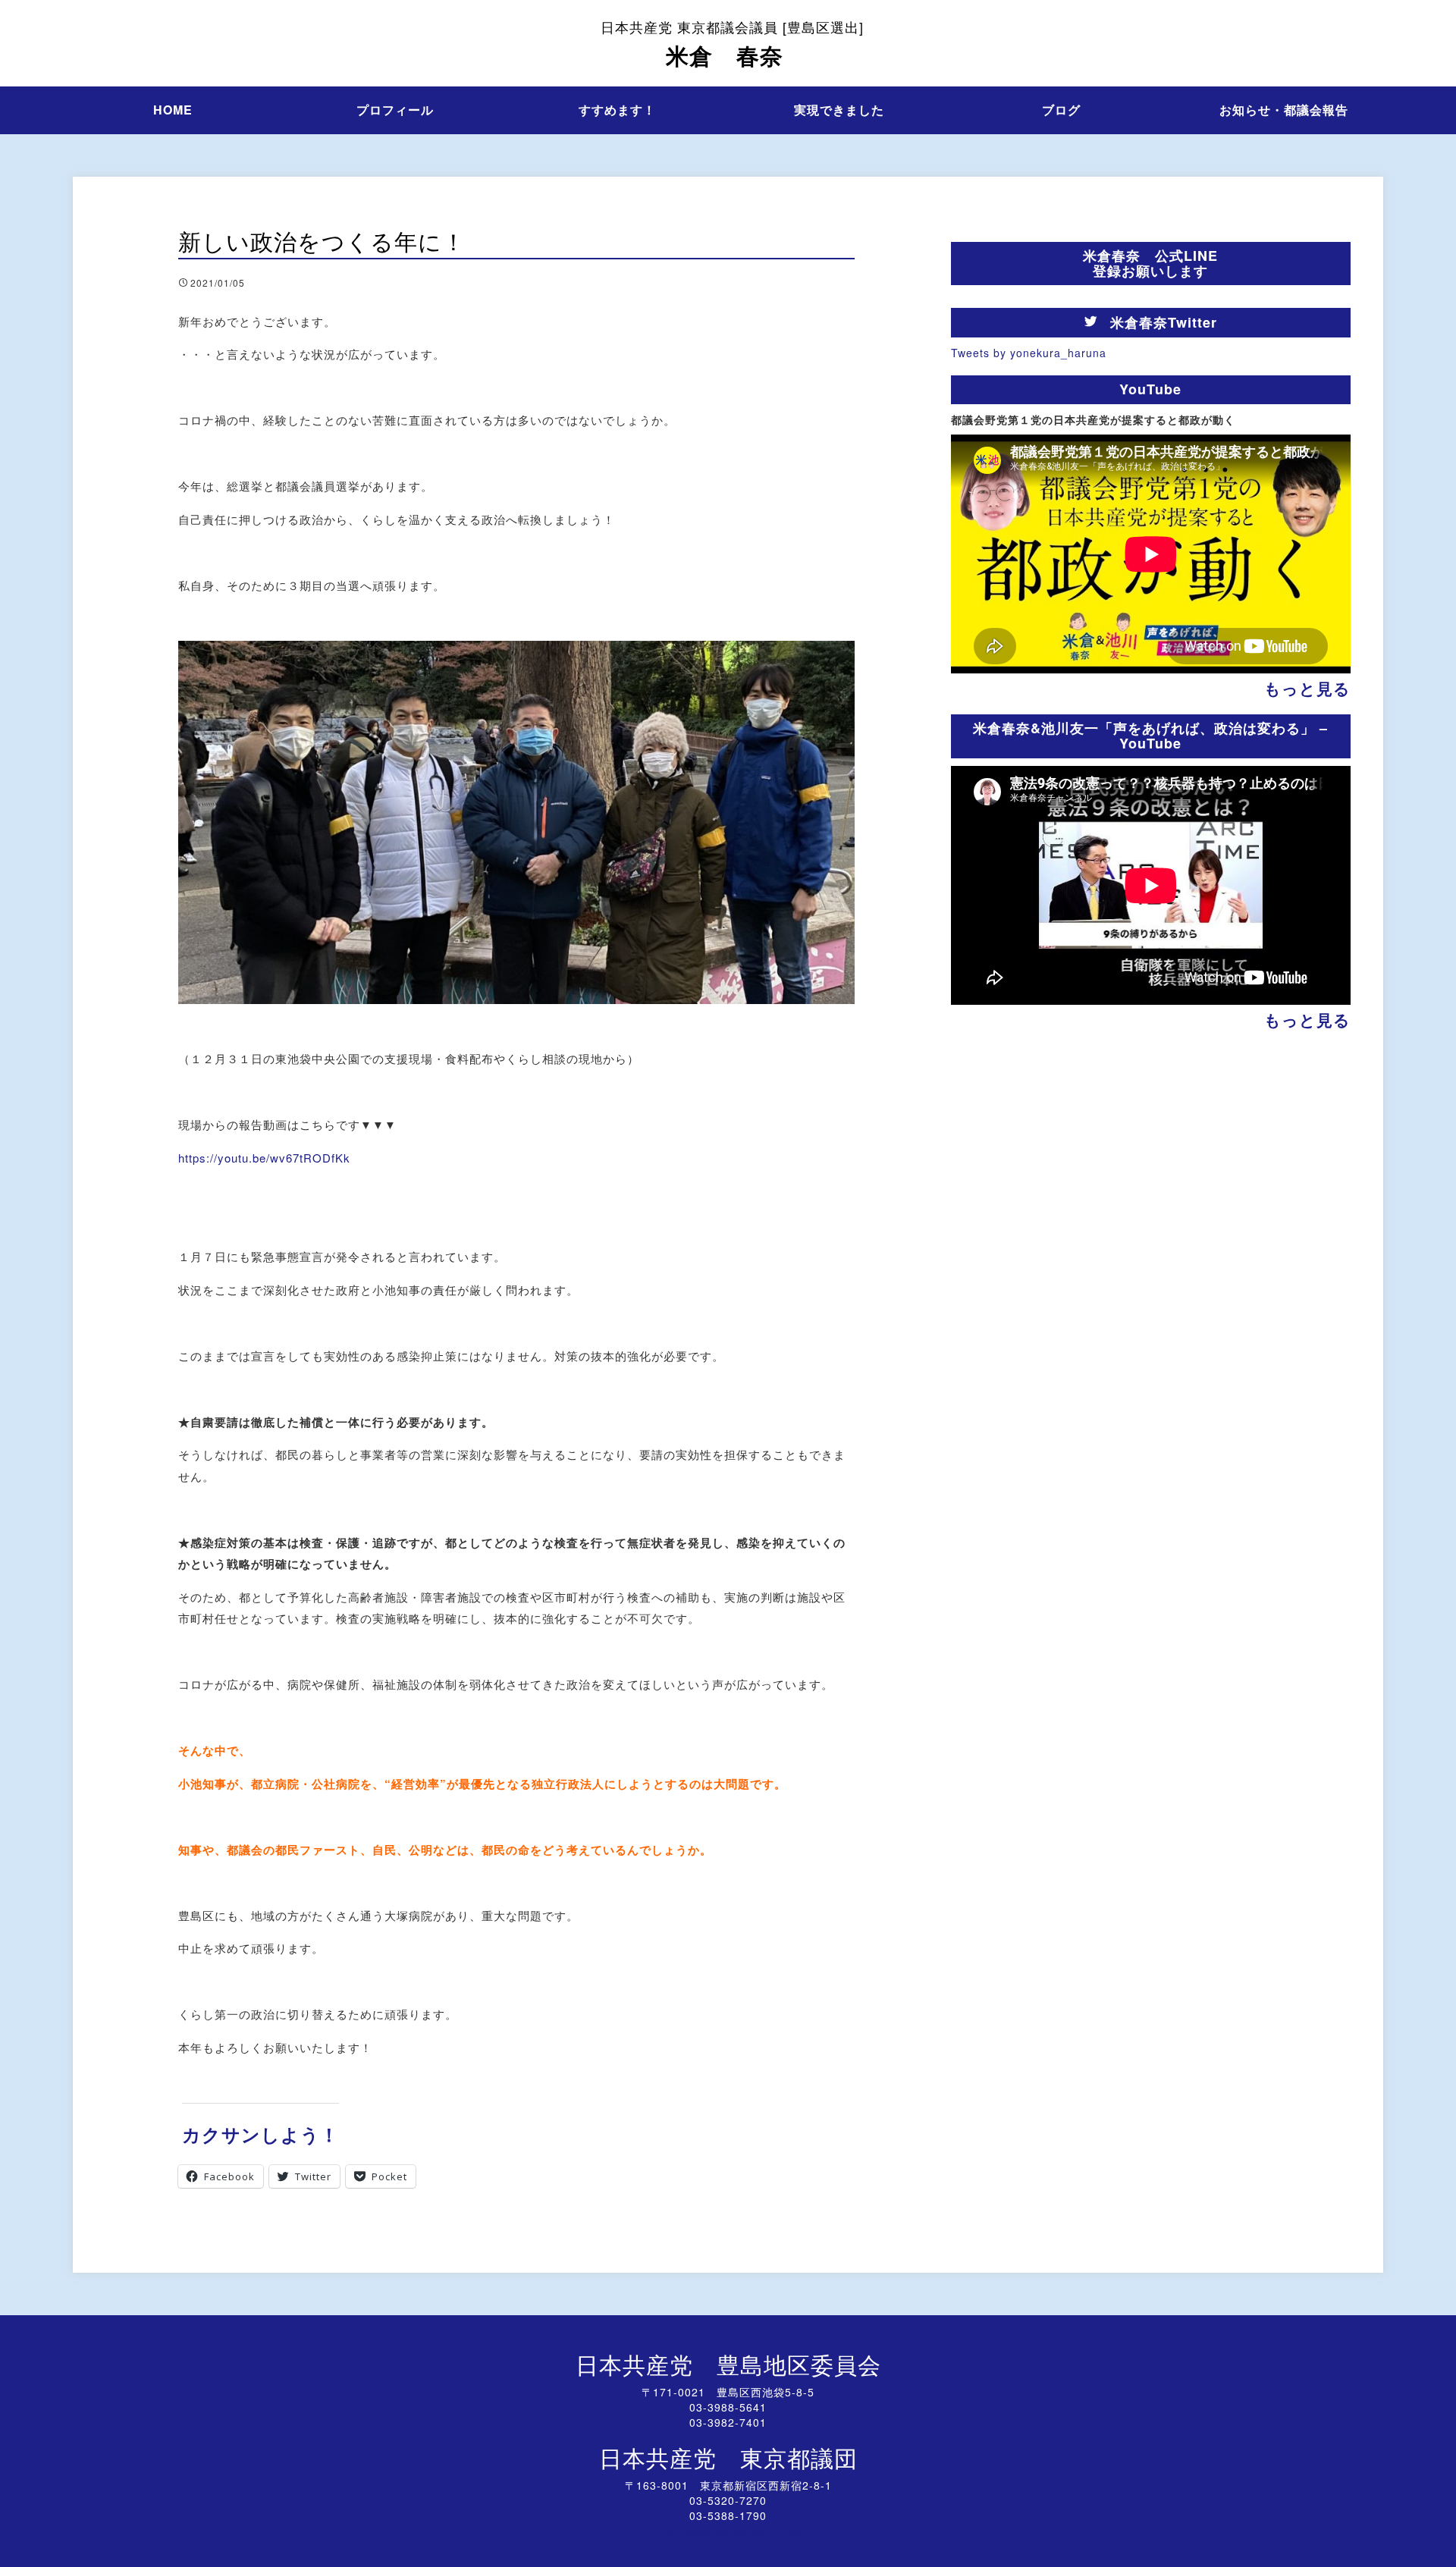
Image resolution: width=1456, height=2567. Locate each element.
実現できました (839, 110)
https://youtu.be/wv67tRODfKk (264, 1158)
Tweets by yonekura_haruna (1029, 353)
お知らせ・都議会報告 (1284, 110)
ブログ (1061, 110)
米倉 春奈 (732, 44)
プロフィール (395, 110)
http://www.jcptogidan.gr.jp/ (728, 2531)
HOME (173, 110)
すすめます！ (617, 110)
